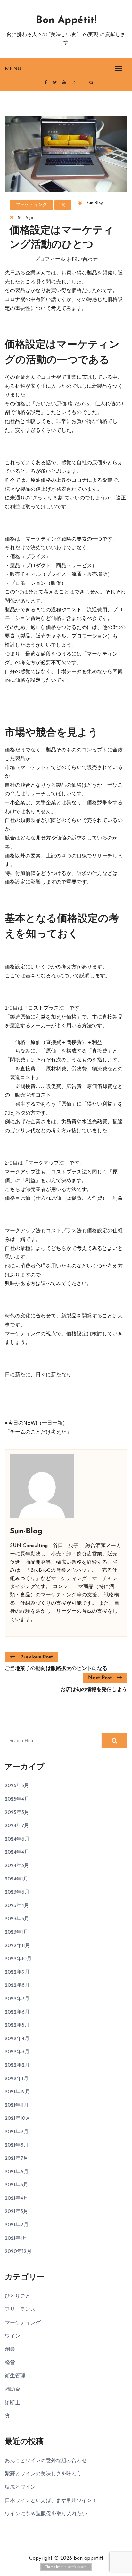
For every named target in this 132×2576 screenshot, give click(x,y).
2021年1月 (16, 2238)
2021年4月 (16, 2198)
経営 (10, 2363)
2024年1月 (16, 1879)
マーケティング (31, 205)
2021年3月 (16, 2212)
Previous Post (37, 1657)
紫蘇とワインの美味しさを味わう (43, 2474)
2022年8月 (17, 1985)
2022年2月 (17, 2065)
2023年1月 (16, 1932)
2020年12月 (18, 2252)
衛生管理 (15, 2376)
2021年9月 (17, 2132)
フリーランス (20, 2310)
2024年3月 (17, 1866)
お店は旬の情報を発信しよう (94, 1690)
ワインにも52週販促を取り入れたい (46, 2514)
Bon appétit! (66, 20)
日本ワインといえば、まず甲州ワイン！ (51, 2501)
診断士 (12, 2403)
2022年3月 (17, 2052)
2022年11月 (17, 1946)
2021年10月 (18, 2119)
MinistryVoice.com (74, 2567)
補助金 (12, 2389)
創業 (10, 2349)
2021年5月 (16, 2185)
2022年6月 (17, 2012)
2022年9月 (17, 1972)
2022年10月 (18, 1959)
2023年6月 (17, 1892)
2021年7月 (16, 2159)
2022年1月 (17, 2079)
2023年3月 (17, 1919)
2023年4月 (17, 1906)
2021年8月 (17, 2145)
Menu (13, 69)
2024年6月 (17, 1839)
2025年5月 (17, 1786)
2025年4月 (17, 1799)
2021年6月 (17, 2172)
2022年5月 (17, 2025)
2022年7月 (17, 1999)
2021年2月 (17, 2225)
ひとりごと (18, 2296)
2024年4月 (17, 1852)
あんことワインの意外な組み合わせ (46, 2461)
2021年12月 (17, 2092)
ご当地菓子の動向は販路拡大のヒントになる (56, 1669)
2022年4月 (17, 2039)
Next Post (100, 1678)
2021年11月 (17, 2105)
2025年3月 (17, 1813)
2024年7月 (17, 1826)
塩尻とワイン (20, 2487)
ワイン (12, 2336)
